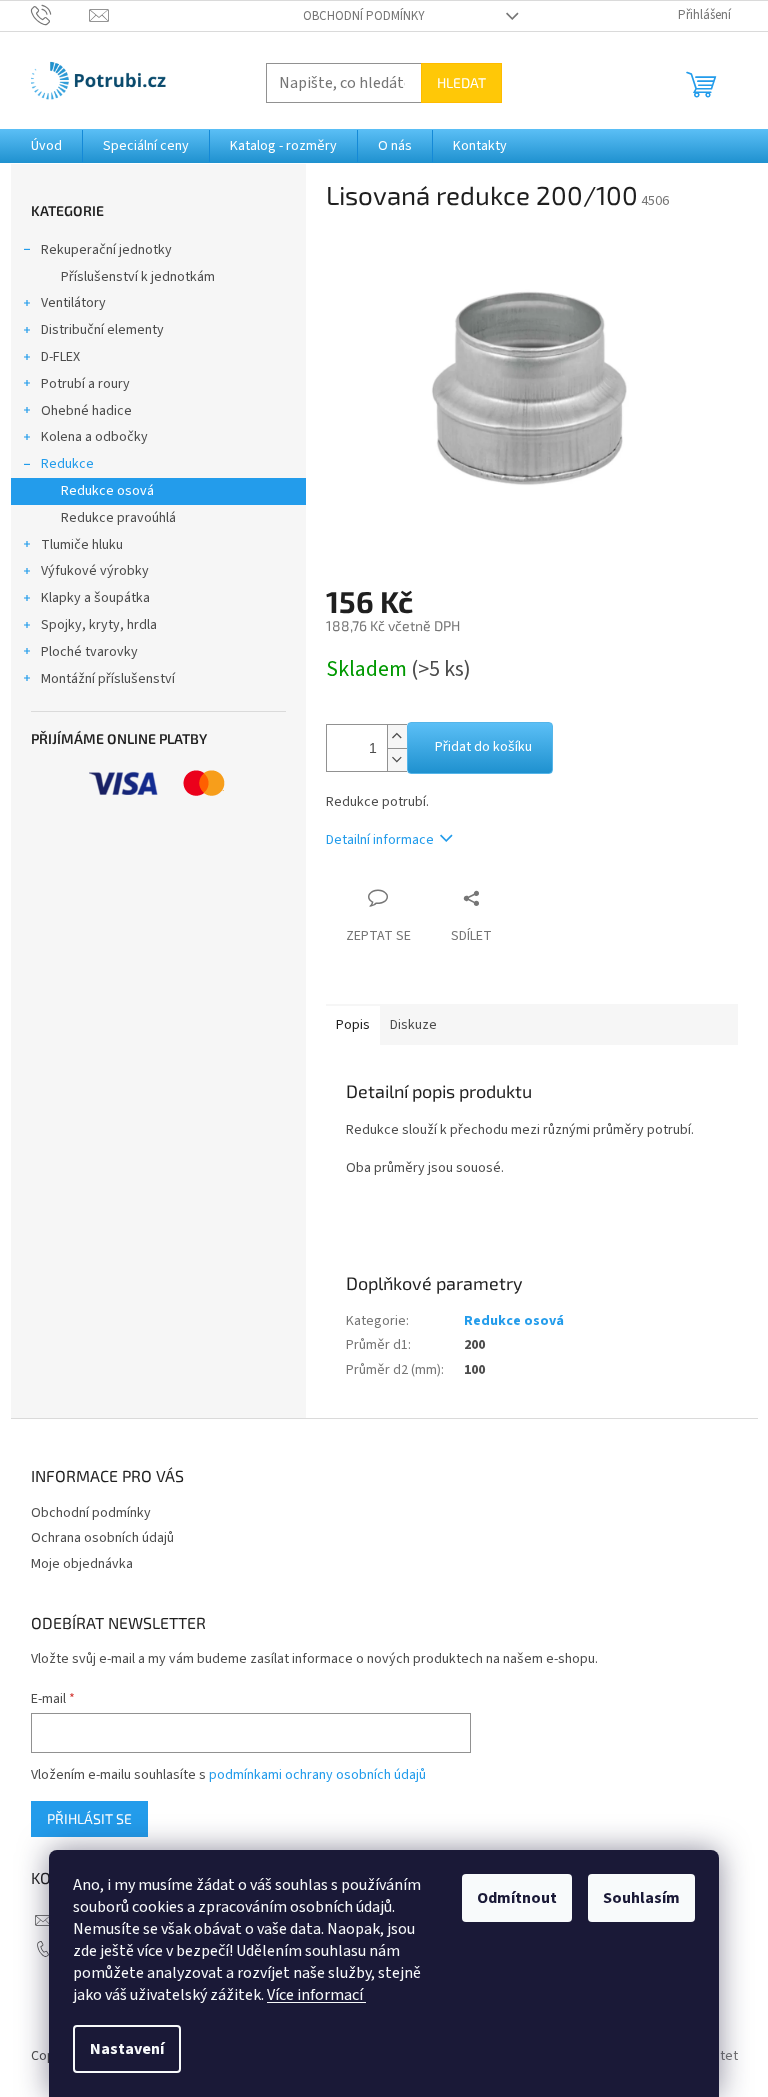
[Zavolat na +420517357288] (60, 15)
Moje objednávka (82, 1564)
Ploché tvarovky (89, 652)
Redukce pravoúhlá (118, 518)
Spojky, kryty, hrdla (99, 625)
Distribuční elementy (102, 330)
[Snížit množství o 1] (397, 759)
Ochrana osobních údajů (102, 1538)
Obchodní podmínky (364, 16)
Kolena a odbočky (94, 437)
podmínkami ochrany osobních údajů (317, 1775)
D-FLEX (60, 357)
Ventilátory (73, 303)
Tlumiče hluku (82, 545)
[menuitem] (46, 146)
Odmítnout (517, 1898)
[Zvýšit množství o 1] (397, 736)
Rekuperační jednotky (106, 250)
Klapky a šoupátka (95, 598)
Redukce (67, 464)
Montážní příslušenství (108, 679)
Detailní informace (380, 840)
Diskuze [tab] (413, 1025)
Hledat (461, 82)
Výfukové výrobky (95, 571)
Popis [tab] (353, 1025)
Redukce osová (107, 491)
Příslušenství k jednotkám (138, 277)
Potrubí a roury (85, 384)
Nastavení (127, 2049)
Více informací (316, 1995)
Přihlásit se (89, 1818)
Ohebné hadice (86, 411)
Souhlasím (641, 1898)
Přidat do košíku (483, 747)
